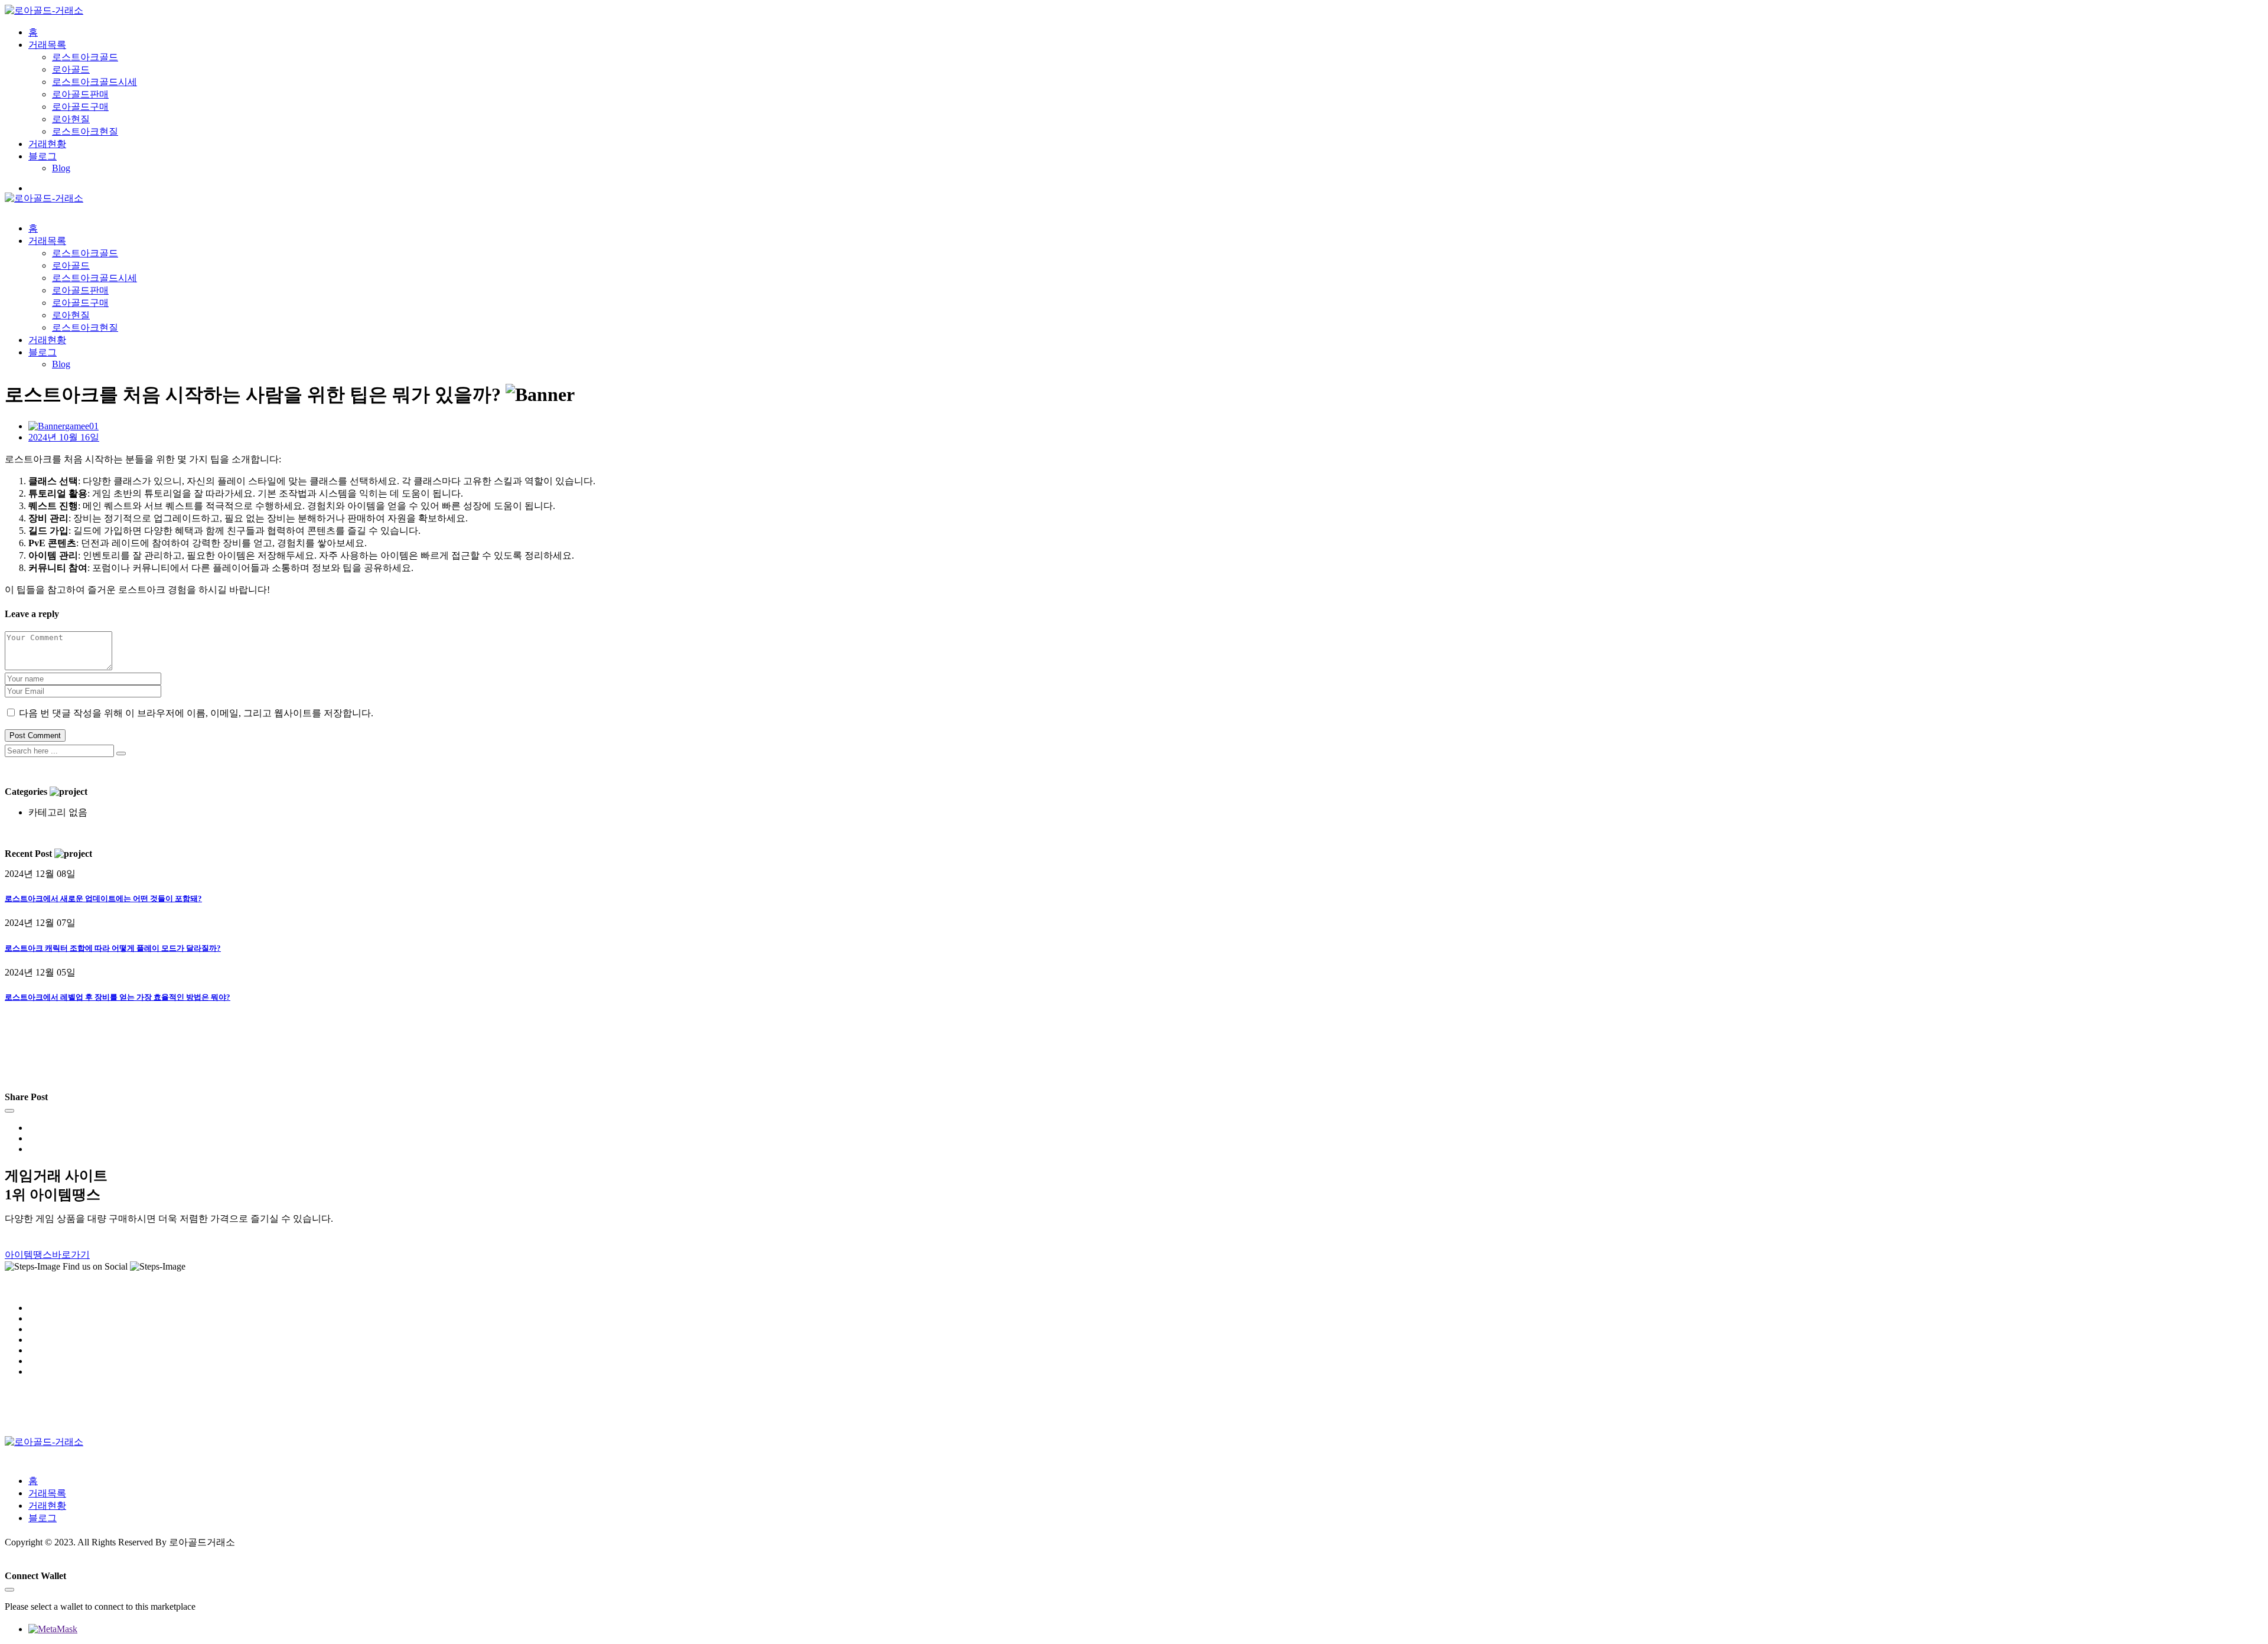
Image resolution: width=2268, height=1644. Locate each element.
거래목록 (47, 45)
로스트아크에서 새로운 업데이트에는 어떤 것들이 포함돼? (103, 898)
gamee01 (82, 426)
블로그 (43, 156)
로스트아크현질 (85, 131)
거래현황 (47, 144)
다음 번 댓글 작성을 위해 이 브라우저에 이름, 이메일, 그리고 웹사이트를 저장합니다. (196, 713)
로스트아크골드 (85, 57)
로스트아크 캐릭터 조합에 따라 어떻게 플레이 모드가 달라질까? (113, 948)
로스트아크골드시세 (94, 82)
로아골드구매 (80, 107)
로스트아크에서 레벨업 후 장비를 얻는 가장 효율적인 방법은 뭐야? (118, 997)
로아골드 (71, 69)
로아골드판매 (80, 94)
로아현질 (71, 119)
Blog (61, 168)
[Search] (121, 753)
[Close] (9, 1111)
